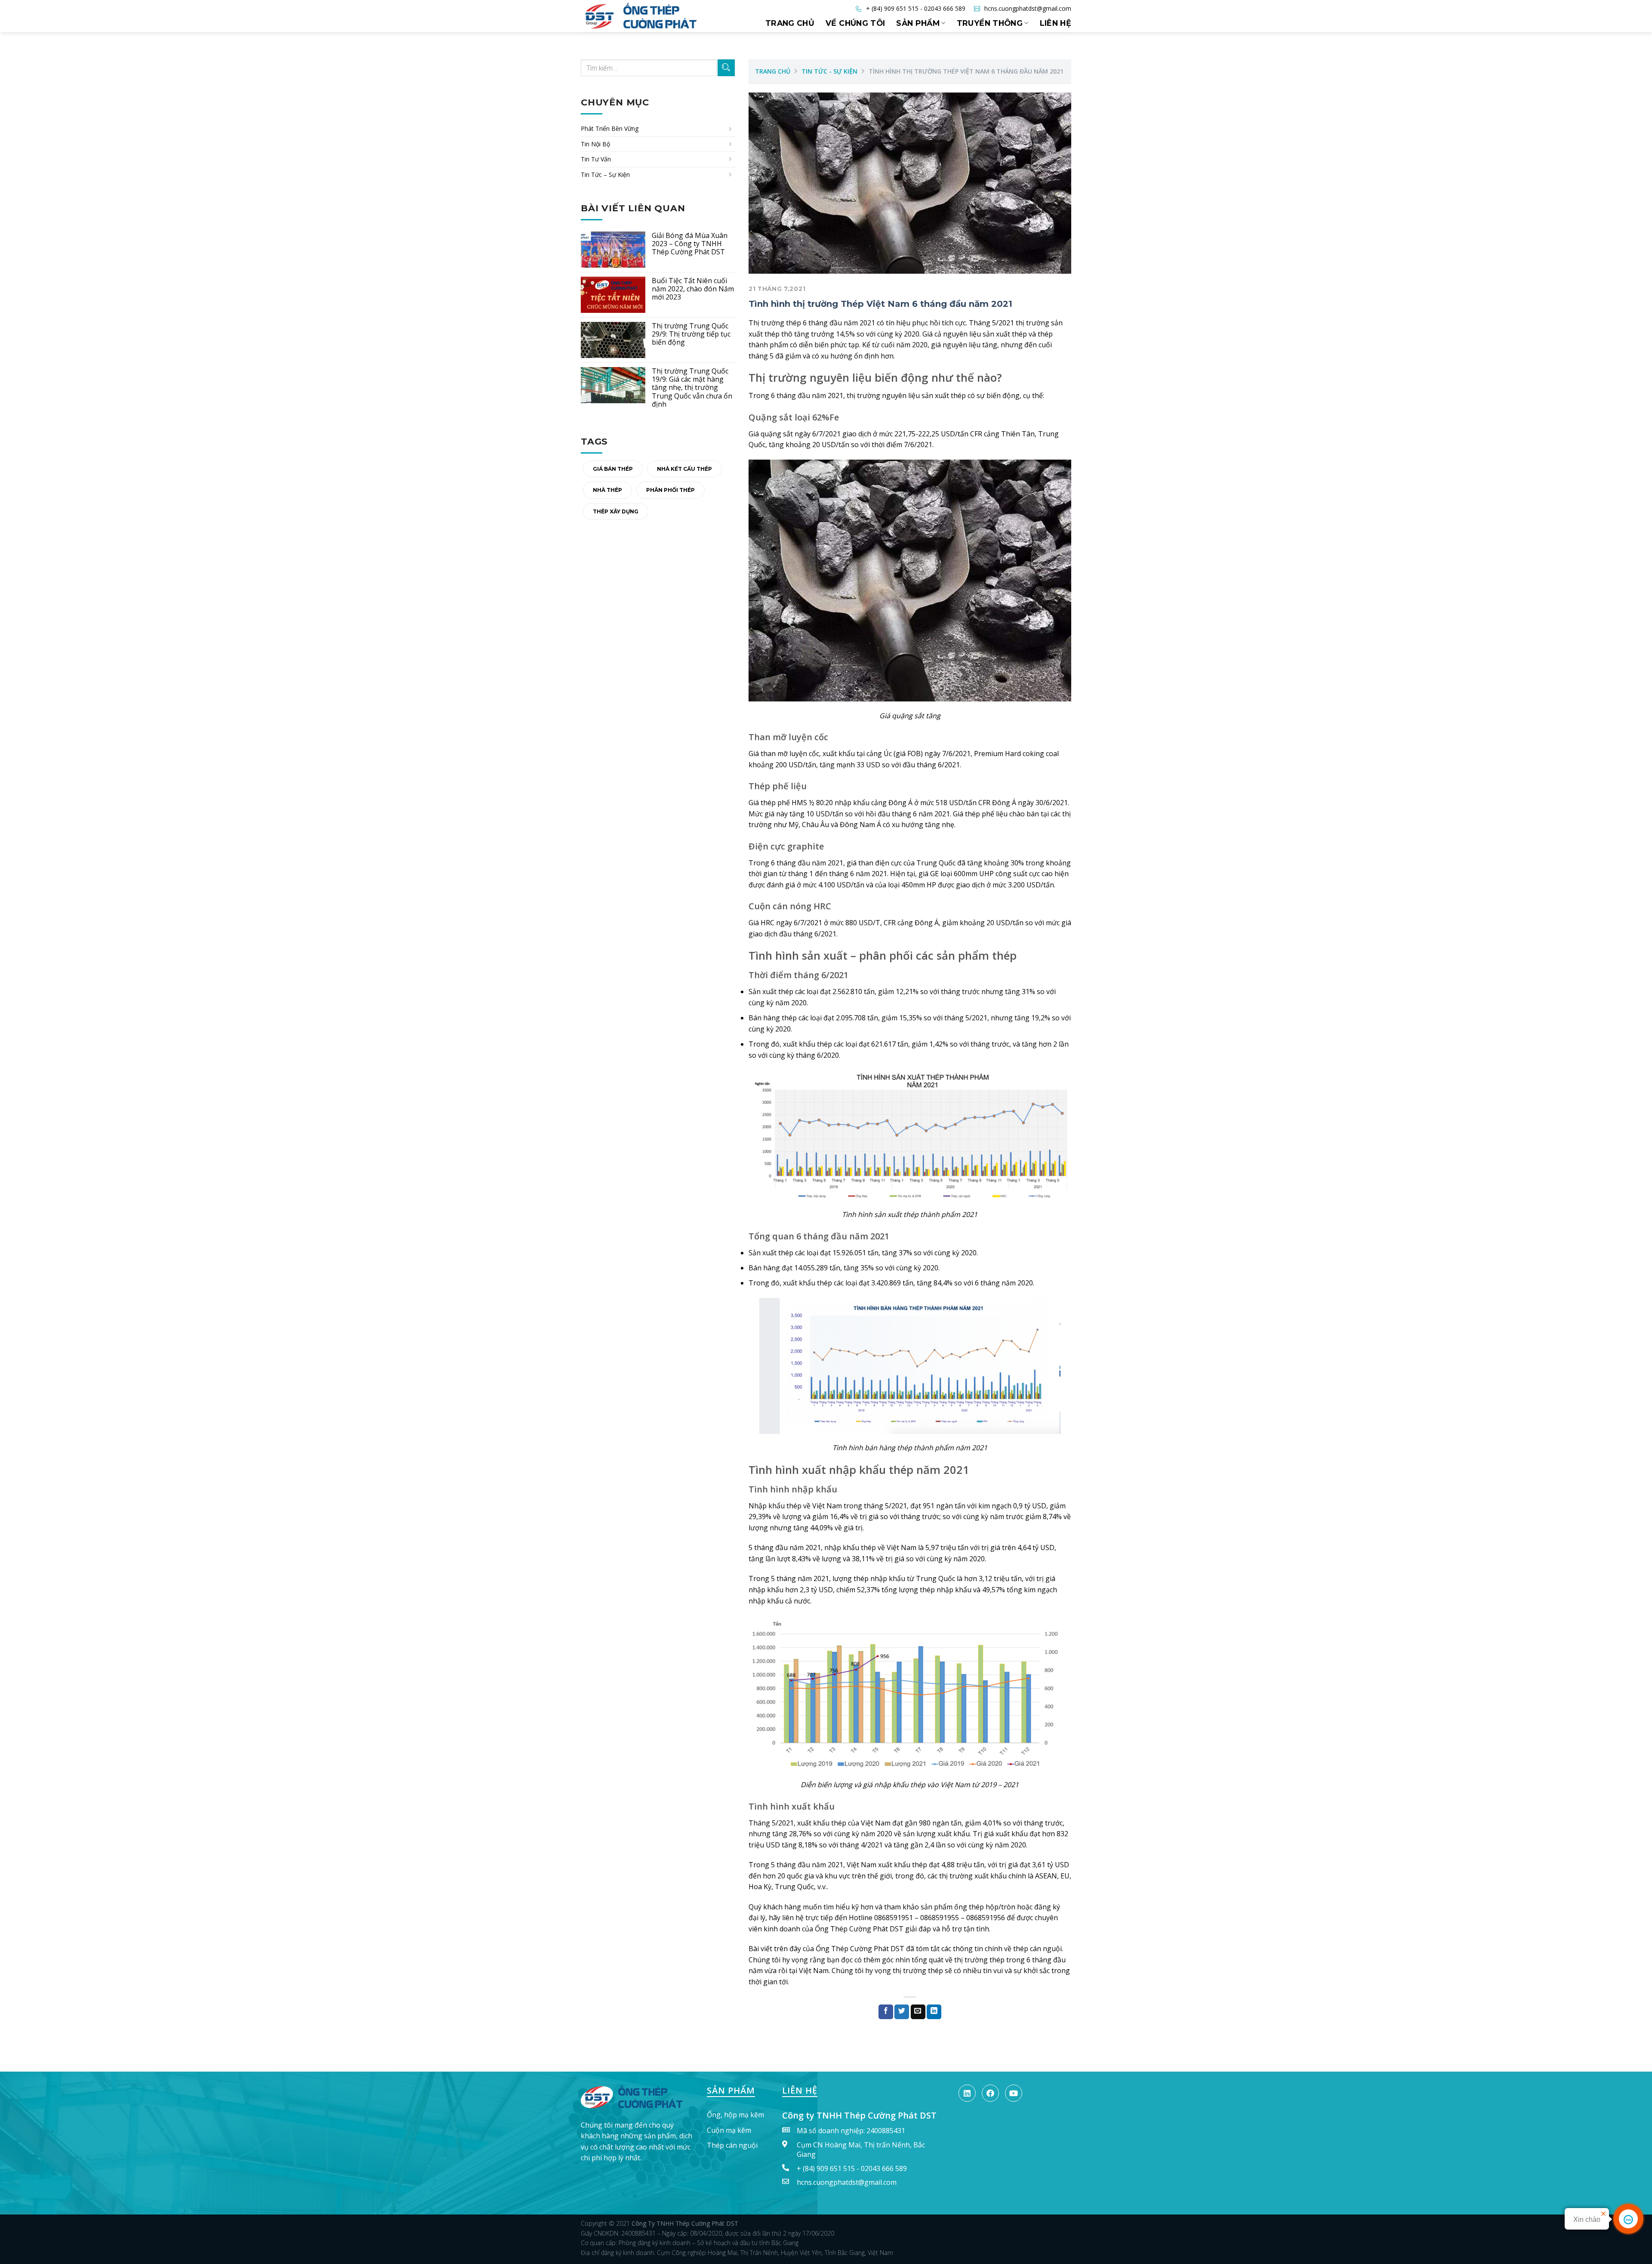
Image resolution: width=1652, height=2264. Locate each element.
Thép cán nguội (732, 2145)
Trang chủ (790, 23)
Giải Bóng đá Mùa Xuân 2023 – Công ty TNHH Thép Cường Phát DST (690, 244)
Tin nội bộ (595, 144)
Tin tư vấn (596, 159)
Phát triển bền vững (610, 128)
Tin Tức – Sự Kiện (605, 175)
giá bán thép (613, 469)
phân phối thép (670, 490)
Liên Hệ (1056, 23)
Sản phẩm (918, 23)
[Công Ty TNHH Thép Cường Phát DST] (656, 16)
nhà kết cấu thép (684, 469)
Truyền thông (990, 23)
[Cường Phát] (637, 2096)
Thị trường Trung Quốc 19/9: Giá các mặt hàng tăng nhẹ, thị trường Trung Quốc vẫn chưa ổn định (692, 388)
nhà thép (607, 490)
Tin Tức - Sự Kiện (829, 71)
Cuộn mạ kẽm (729, 2130)
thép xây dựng (616, 511)
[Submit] (726, 68)
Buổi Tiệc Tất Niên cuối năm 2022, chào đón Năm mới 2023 (693, 289)
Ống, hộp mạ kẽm (735, 2115)
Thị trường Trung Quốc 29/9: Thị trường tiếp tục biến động (691, 334)
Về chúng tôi (855, 23)
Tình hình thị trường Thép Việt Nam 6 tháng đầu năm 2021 (880, 304)
